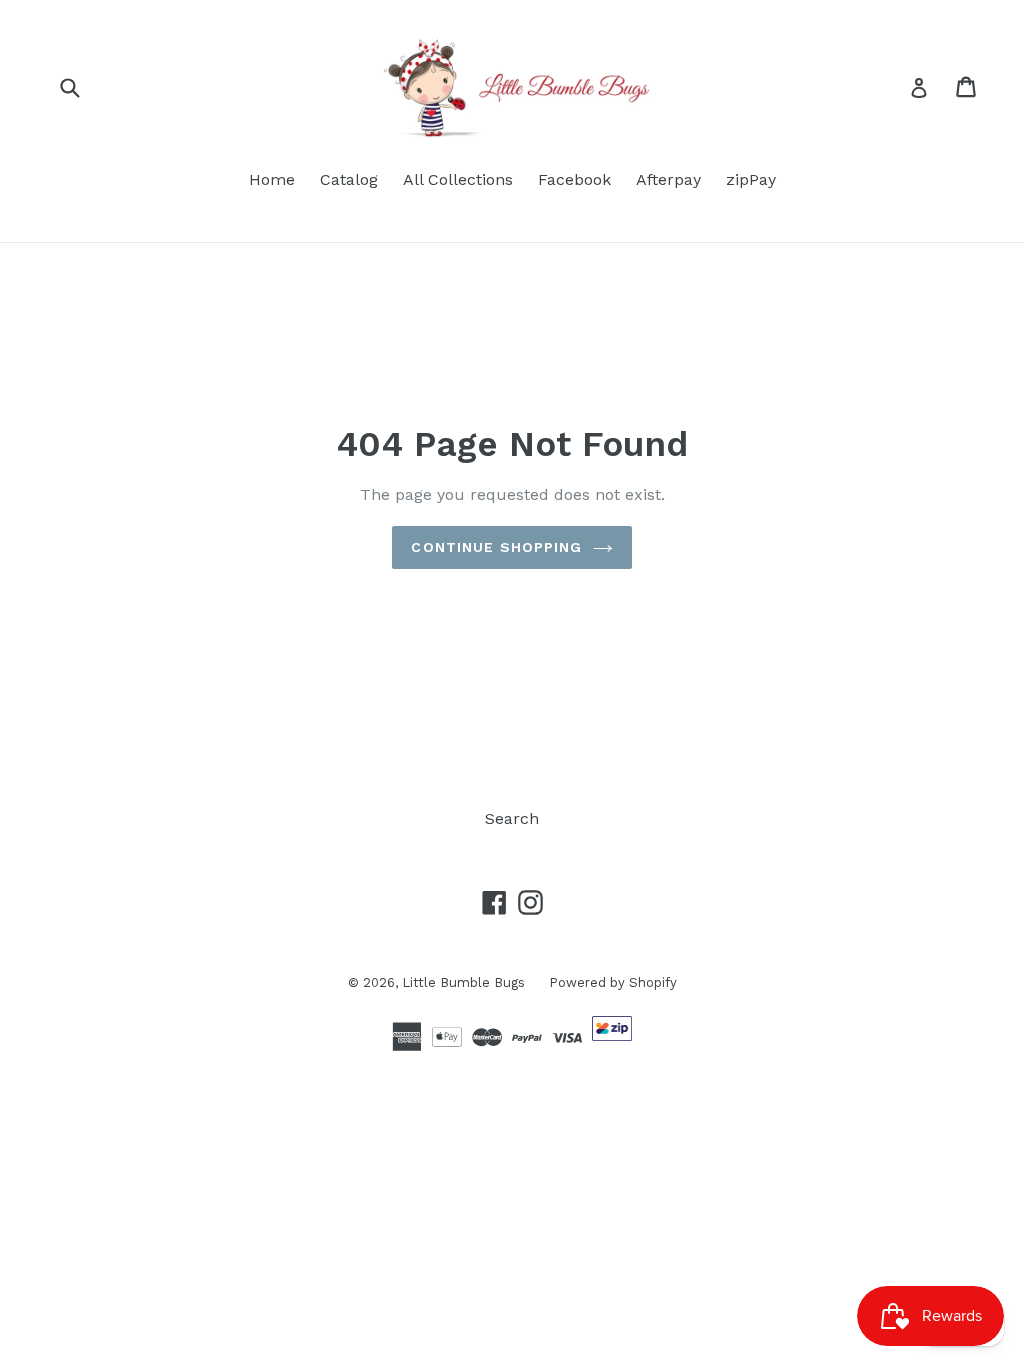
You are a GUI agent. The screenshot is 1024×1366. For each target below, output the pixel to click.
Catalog (349, 179)
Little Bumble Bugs (465, 982)
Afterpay (668, 179)
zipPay (751, 179)
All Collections (458, 179)
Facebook (574, 179)
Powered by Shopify (613, 982)
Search (512, 818)
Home (272, 179)
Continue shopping (496, 547)
